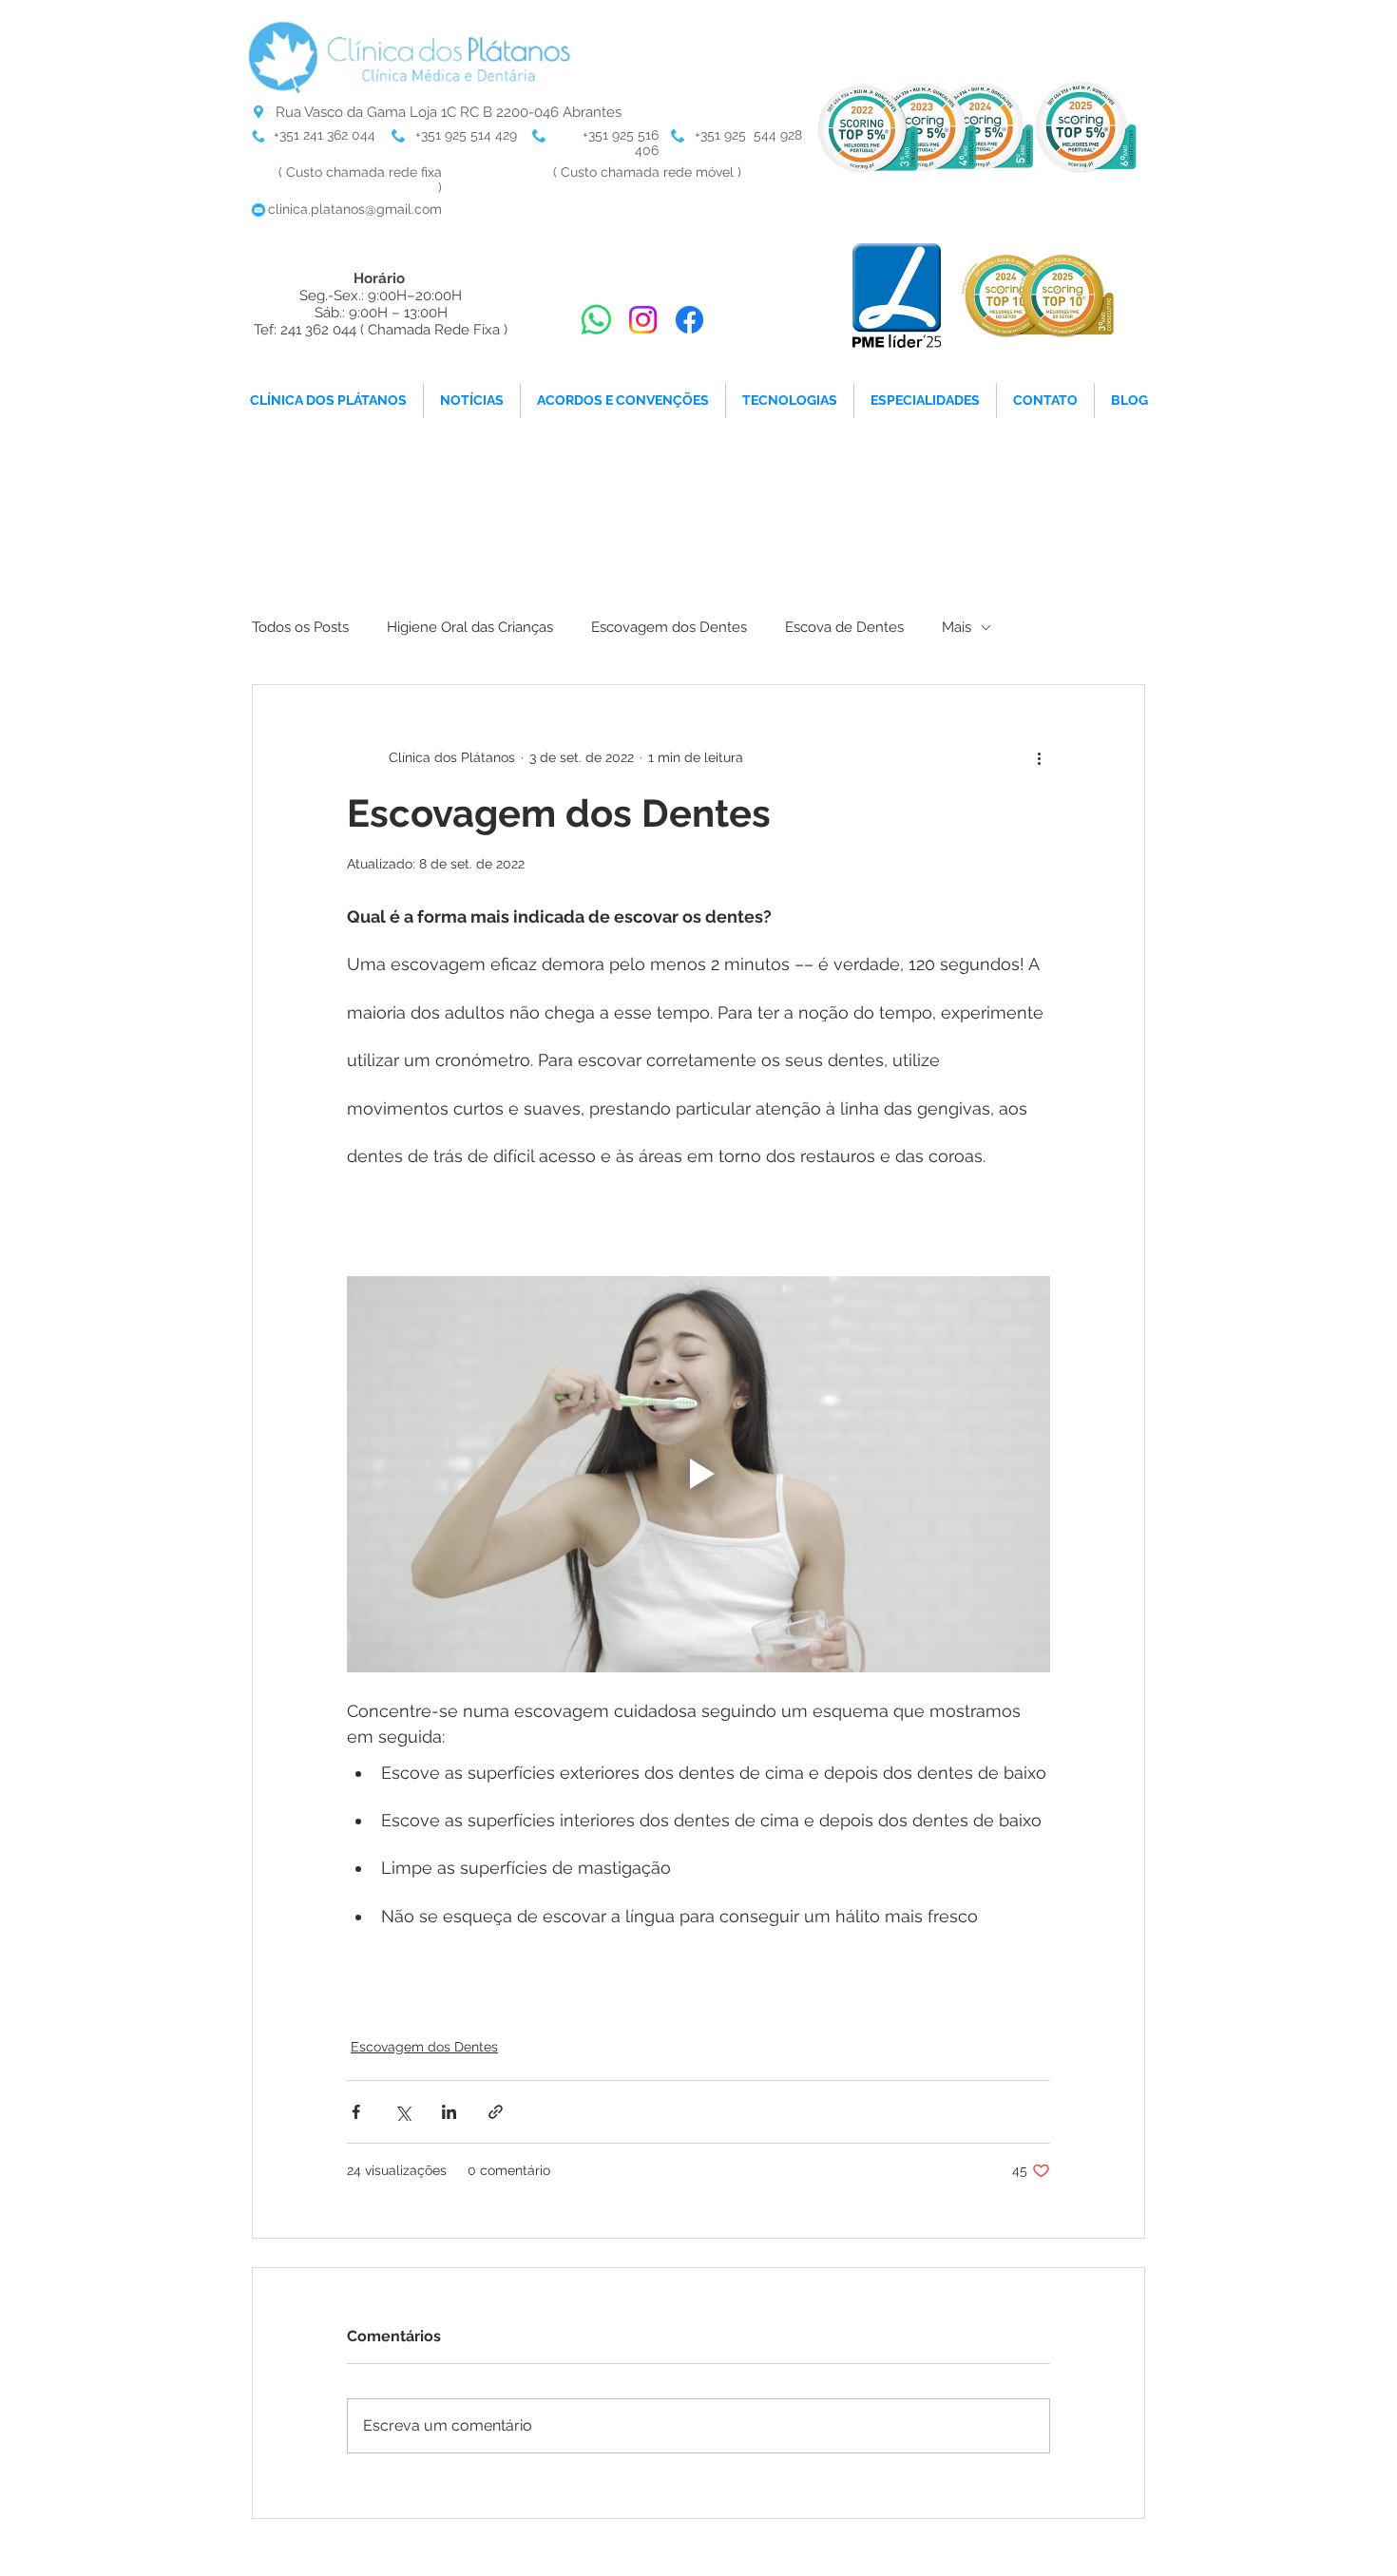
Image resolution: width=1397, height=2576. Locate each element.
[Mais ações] (1039, 757)
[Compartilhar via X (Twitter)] (402, 2112)
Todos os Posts (300, 627)
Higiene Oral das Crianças (470, 627)
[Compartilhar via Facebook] (356, 2112)
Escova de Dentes (844, 627)
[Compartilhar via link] (496, 2112)
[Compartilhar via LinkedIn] (449, 2112)
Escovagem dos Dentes (669, 627)
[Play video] (698, 1474)
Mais (957, 627)
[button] (790, 401)
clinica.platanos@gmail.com (355, 209)
